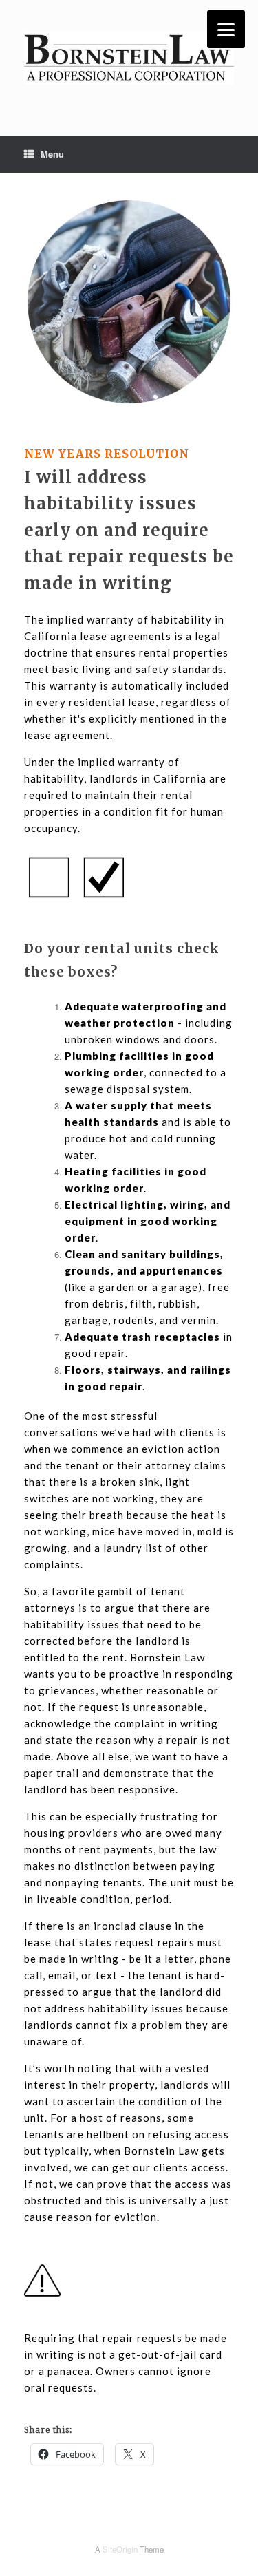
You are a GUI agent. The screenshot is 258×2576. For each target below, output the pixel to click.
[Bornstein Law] (129, 57)
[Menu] (226, 29)
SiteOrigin (120, 2549)
